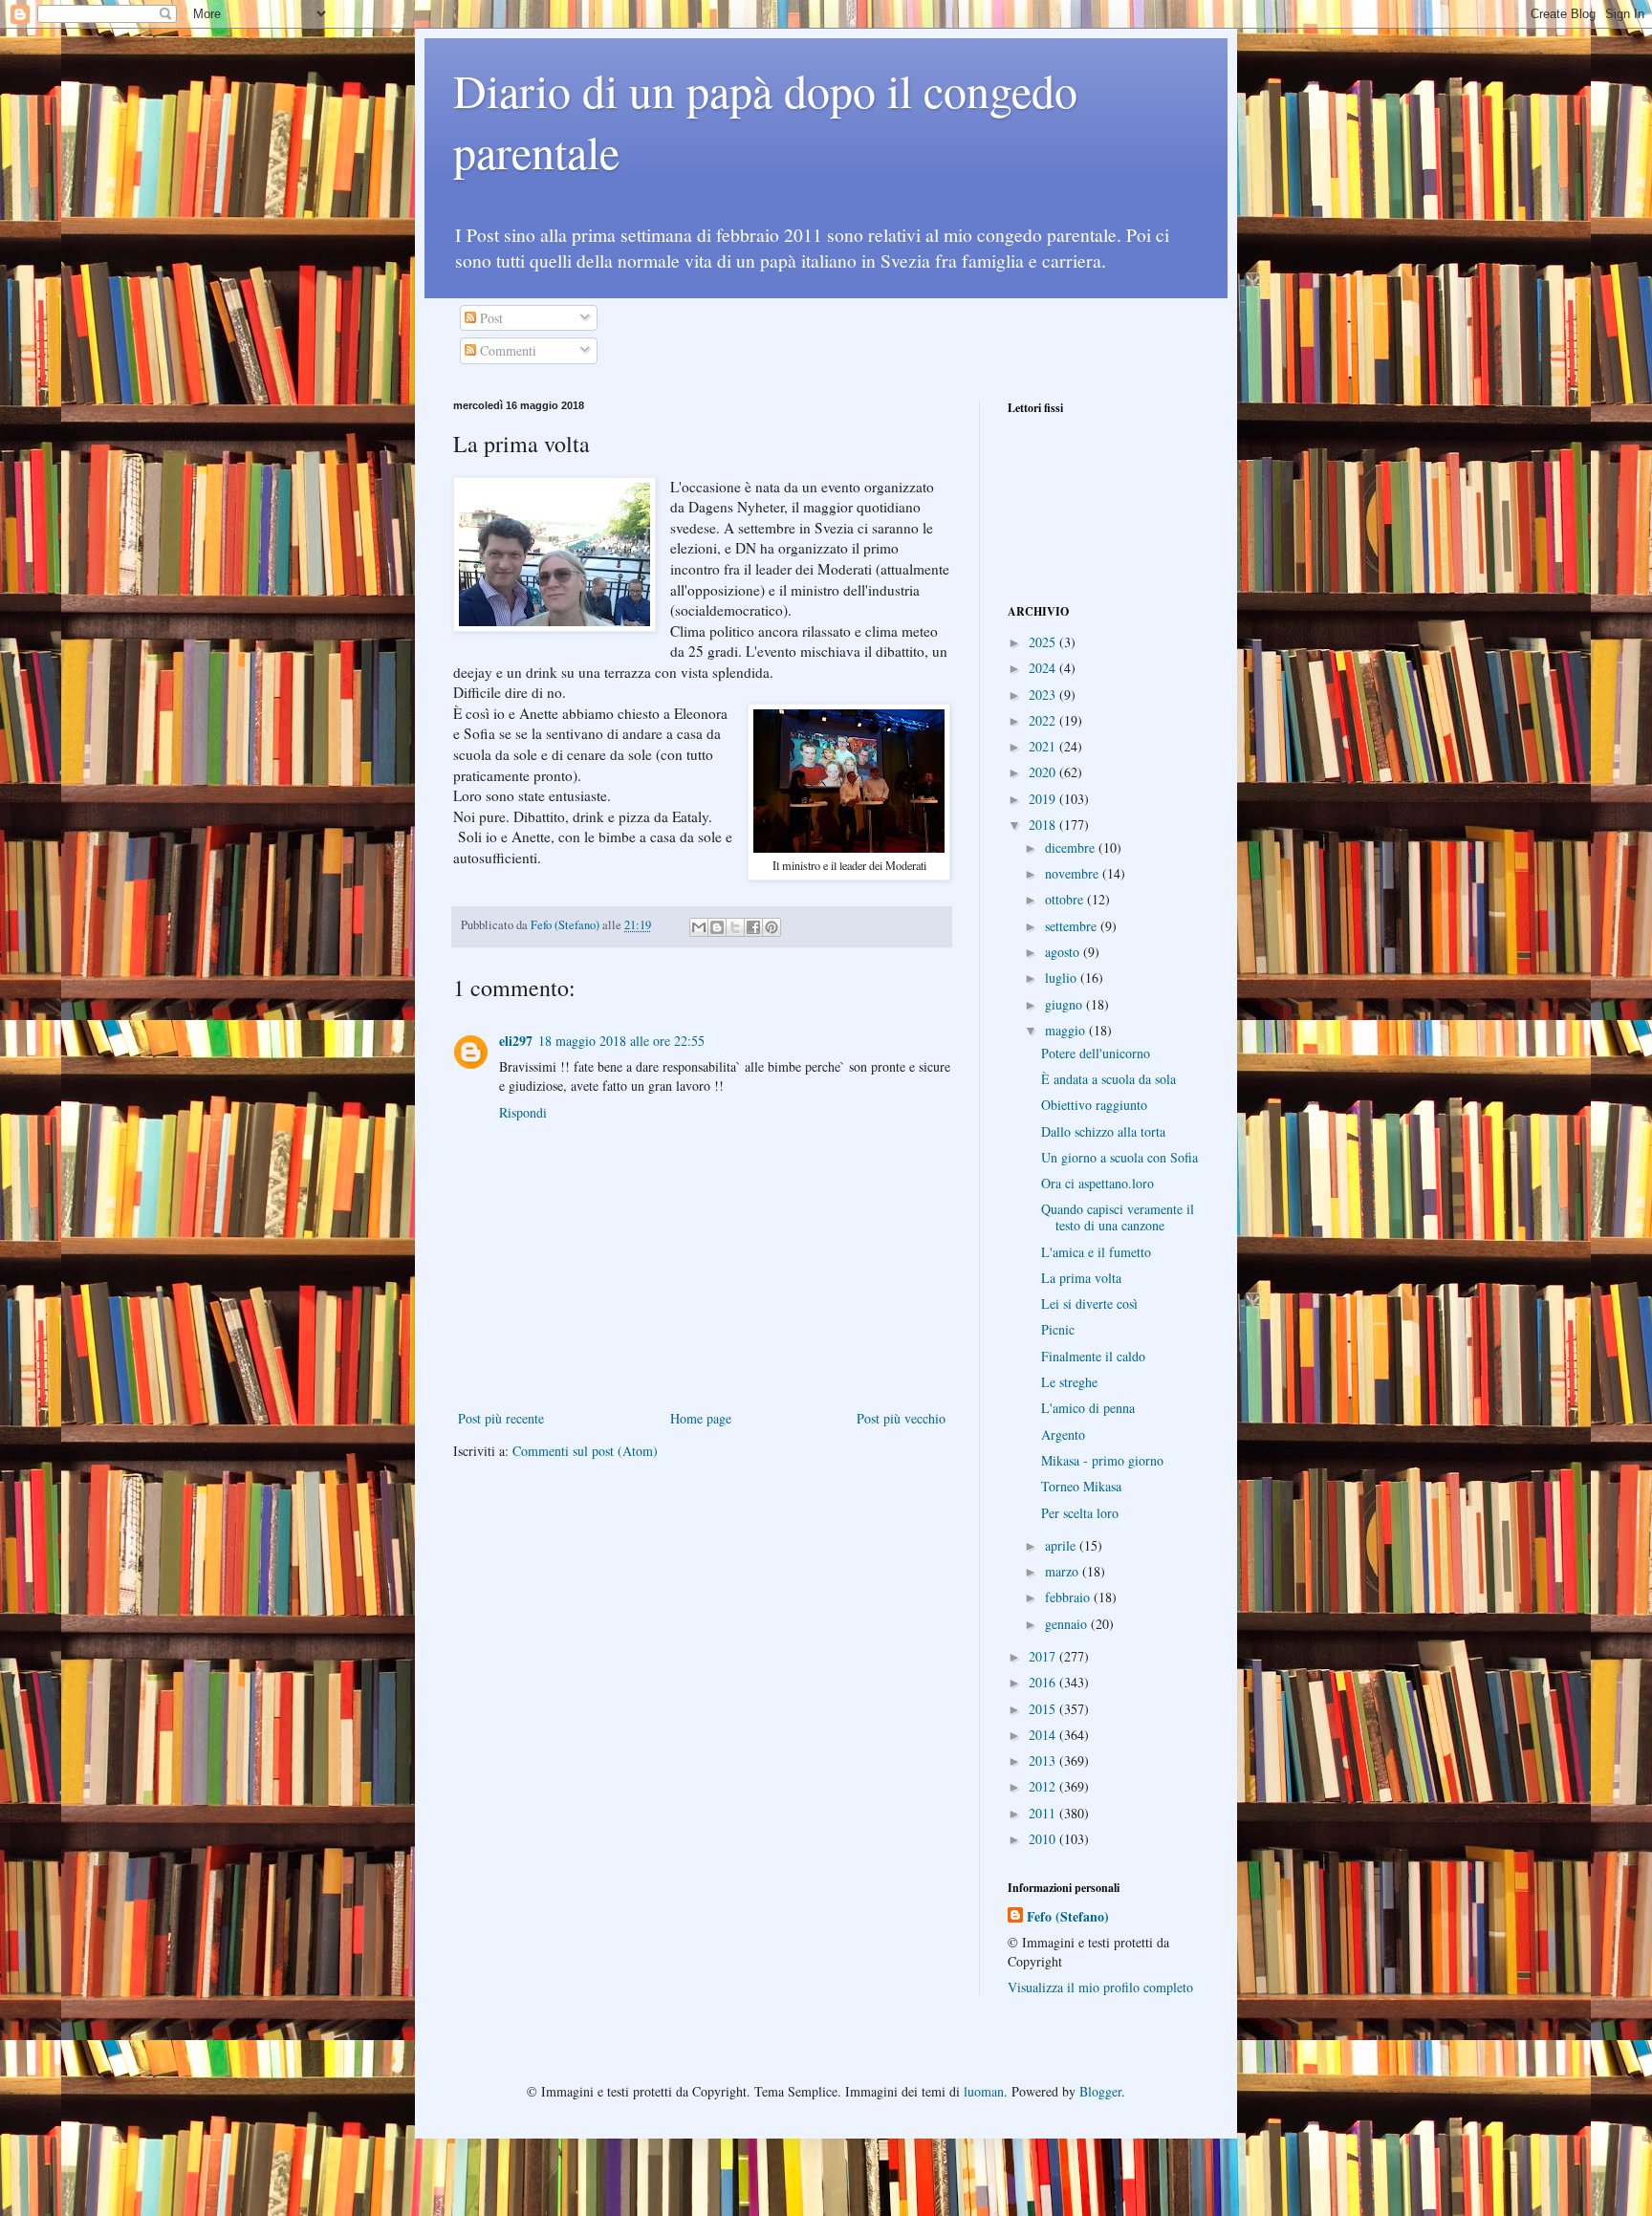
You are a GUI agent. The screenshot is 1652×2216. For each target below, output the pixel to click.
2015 (1044, 1709)
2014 (1044, 1735)
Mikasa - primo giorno (1102, 1460)
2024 (1044, 668)
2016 (1044, 1682)
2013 (1044, 1760)
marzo (1064, 1571)
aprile (1062, 1545)
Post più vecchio (901, 1418)
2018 (1044, 825)
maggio (1067, 1030)
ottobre (1066, 899)
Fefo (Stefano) (1068, 1917)
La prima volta (1081, 1278)
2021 (1044, 746)
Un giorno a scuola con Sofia (1119, 1157)
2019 (1044, 799)
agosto (1064, 952)
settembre (1073, 926)
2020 (1044, 772)
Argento (1063, 1434)
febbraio (1069, 1597)
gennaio (1068, 1624)
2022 (1044, 720)
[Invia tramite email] (699, 927)
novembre (1074, 873)
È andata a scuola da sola (1109, 1079)
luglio (1063, 978)
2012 (1044, 1786)
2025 (1044, 642)
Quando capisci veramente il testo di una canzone (1118, 1217)
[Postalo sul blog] (717, 927)
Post (489, 318)
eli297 (516, 1041)
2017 (1044, 1656)
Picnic (1058, 1329)
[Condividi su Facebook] (753, 927)
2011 (1044, 1813)
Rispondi (523, 1112)
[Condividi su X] (735, 927)
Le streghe (1069, 1382)
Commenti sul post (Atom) (585, 1451)
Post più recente (501, 1418)
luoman (984, 2091)
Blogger (1100, 2091)
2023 (1044, 695)
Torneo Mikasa (1081, 1486)
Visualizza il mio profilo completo (1100, 1987)
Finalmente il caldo (1093, 1356)
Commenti (506, 350)
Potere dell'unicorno (1096, 1053)
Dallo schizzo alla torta (1103, 1131)
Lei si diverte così (1089, 1304)
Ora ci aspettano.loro (1098, 1183)
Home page (701, 1418)
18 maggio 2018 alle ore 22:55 (621, 1041)
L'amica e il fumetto (1096, 1252)
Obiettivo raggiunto (1094, 1105)
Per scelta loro (1080, 1513)
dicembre (1072, 847)
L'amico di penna (1088, 1408)
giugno (1065, 1004)
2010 (1044, 1839)
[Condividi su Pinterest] (772, 927)
